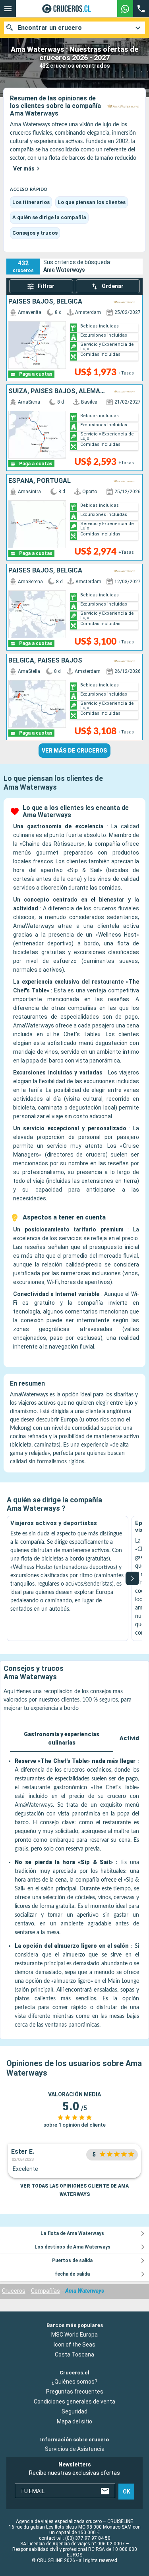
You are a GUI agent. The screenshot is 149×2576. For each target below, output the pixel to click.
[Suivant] (132, 1578)
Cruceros (14, 2291)
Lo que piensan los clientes (92, 202)
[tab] (62, 1739)
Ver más (24, 169)
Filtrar (46, 286)
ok (127, 2492)
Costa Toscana (74, 2354)
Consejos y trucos (35, 233)
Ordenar (113, 286)
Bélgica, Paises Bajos (45, 661)
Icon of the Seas (74, 2345)
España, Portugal (40, 481)
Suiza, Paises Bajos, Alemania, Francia (58, 391)
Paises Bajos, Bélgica (45, 302)
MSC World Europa (74, 2335)
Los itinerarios (31, 202)
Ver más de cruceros (74, 751)
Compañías (45, 2291)
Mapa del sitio (74, 2422)
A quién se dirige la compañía (49, 217)
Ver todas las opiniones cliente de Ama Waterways (74, 2190)
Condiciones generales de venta (74, 2402)
